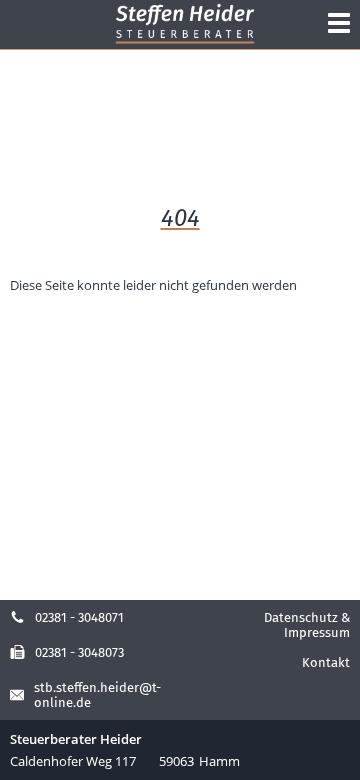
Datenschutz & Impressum (307, 625)
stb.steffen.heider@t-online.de (97, 695)
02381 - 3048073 (79, 652)
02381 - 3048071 (79, 617)
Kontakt (326, 662)
